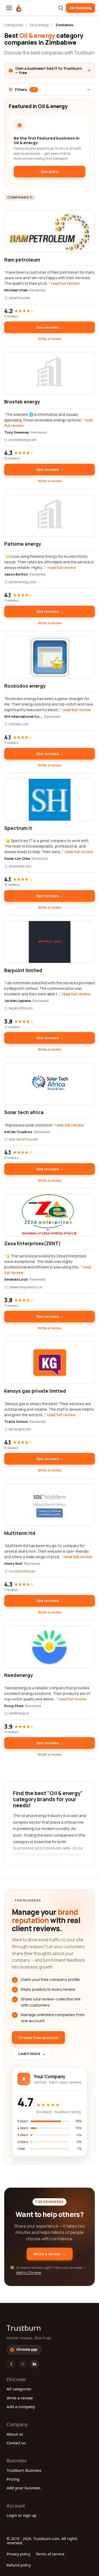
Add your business (23, 2488)
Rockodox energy (25, 686)
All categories (19, 2389)
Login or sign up (22, 2515)
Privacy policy (18, 2554)
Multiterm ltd (20, 1533)
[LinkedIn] (34, 2364)
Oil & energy (39, 25)
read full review (65, 283)
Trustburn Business (24, 2470)
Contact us (16, 2443)
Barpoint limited (23, 970)
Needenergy (19, 1675)
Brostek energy (22, 402)
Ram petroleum (22, 260)
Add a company (21, 2407)
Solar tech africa (24, 1112)
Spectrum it (18, 828)
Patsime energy (23, 544)
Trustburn (24, 2328)
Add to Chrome (29, 2273)
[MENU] (9, 8)
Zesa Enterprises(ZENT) (32, 1243)
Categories (14, 25)
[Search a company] (61, 8)
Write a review (50, 339)
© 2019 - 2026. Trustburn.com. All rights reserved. (42, 2541)
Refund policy (19, 2565)
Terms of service (50, 2554)
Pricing (13, 2479)
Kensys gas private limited (35, 1391)
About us (15, 2434)
